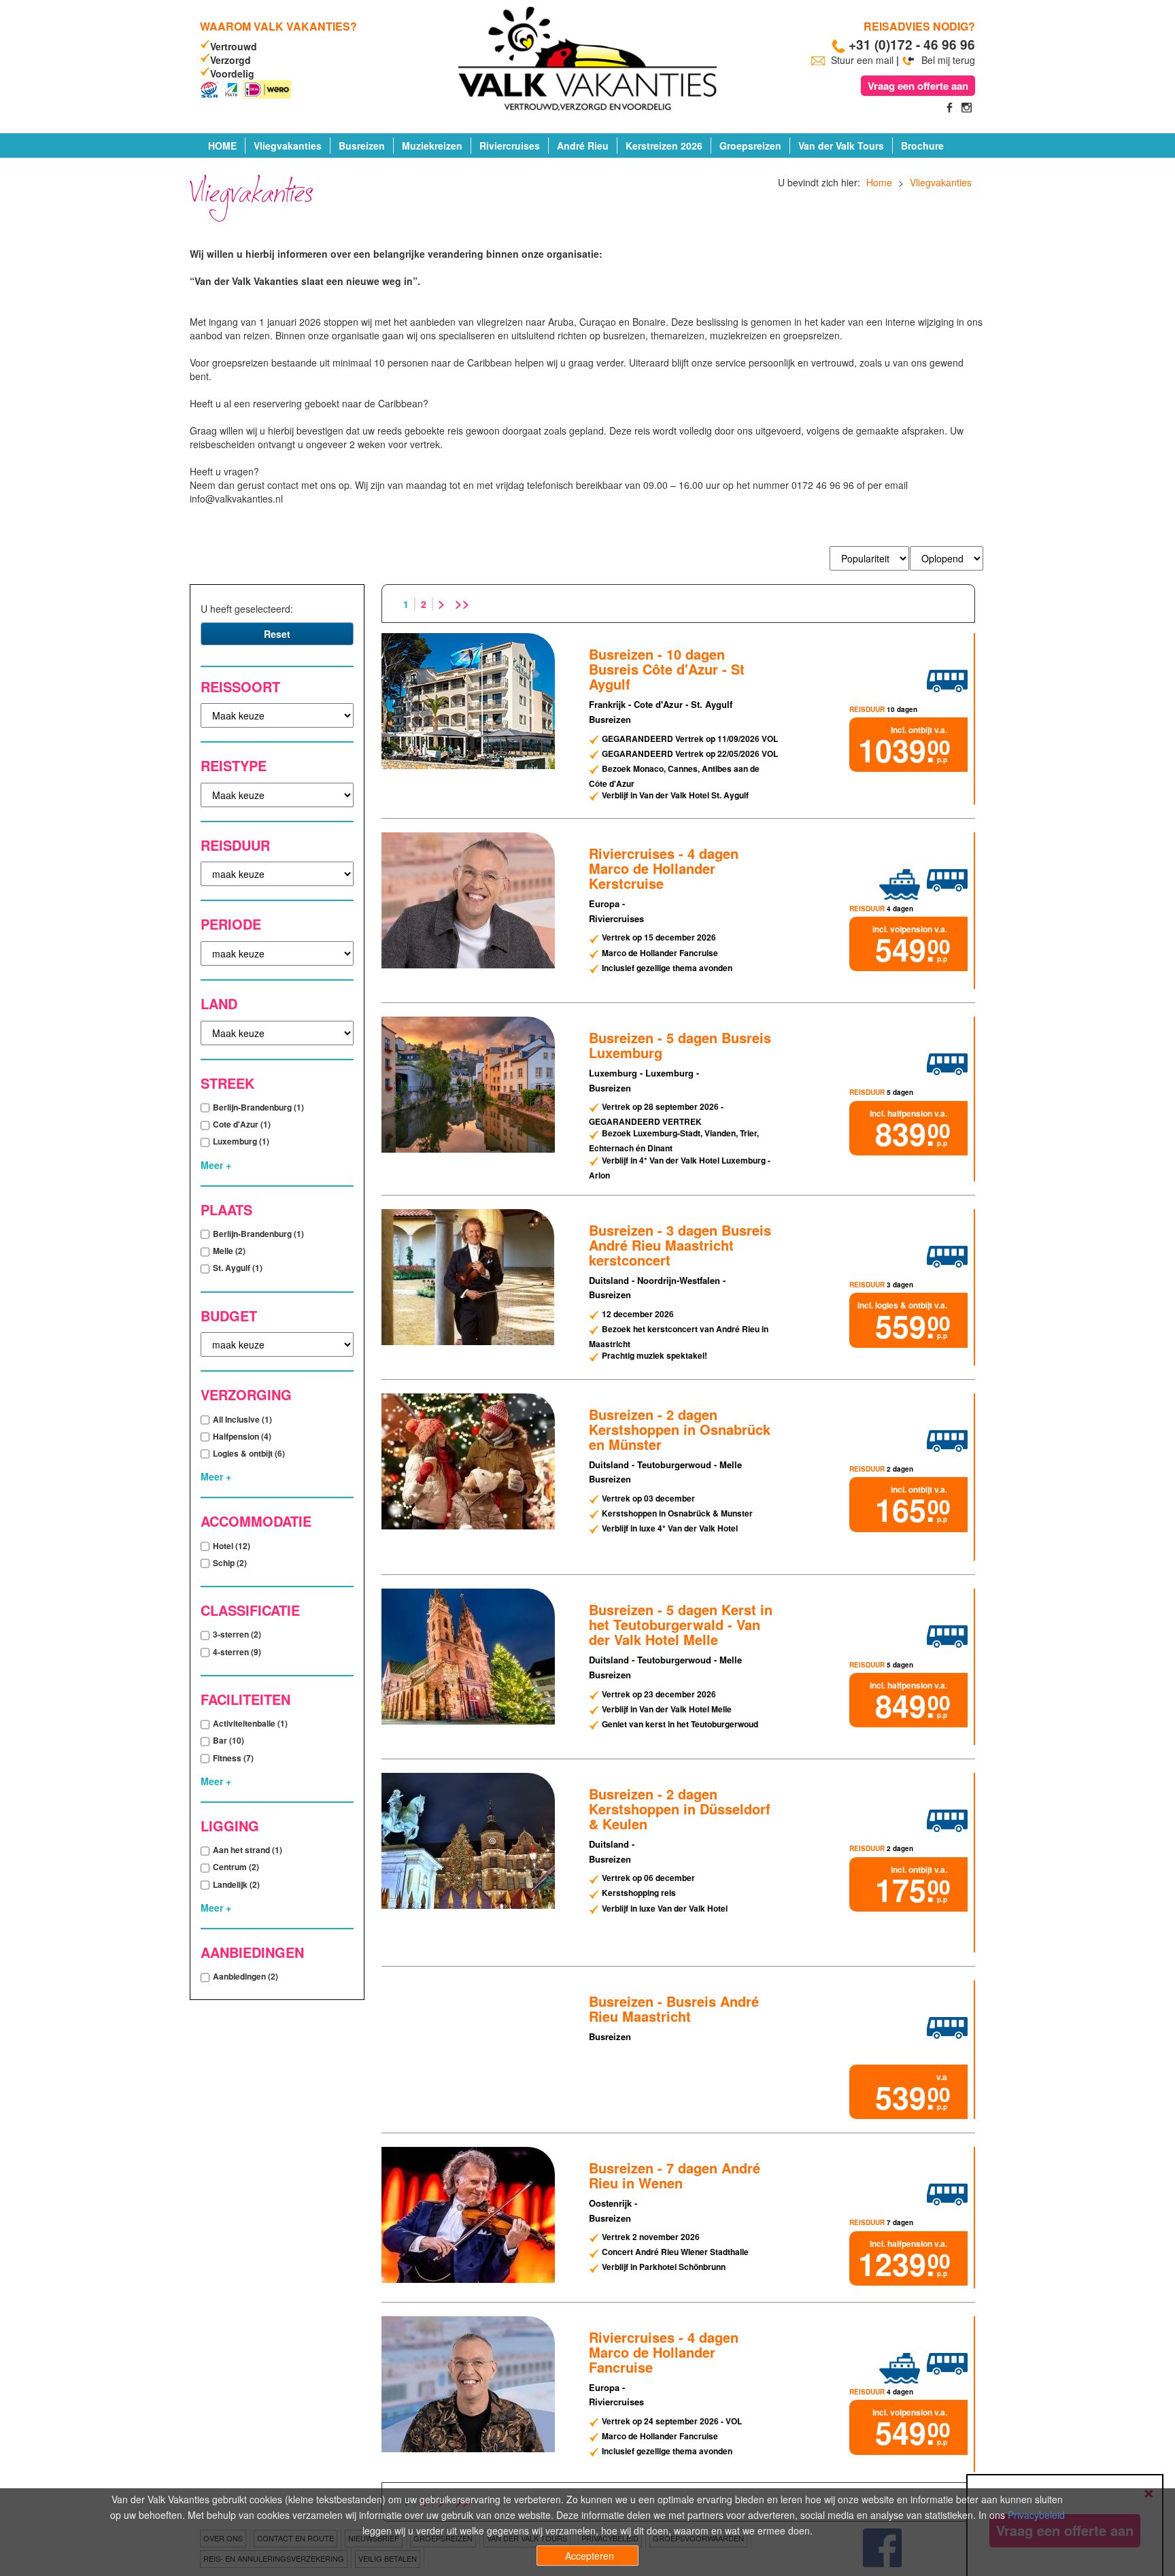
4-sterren (237, 1652)
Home (879, 182)
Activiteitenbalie (250, 1723)
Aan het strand (248, 1850)
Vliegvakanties (288, 146)
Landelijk (236, 1884)
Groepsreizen (750, 146)
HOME (222, 146)
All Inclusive (242, 1419)
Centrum (236, 1867)
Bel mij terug (947, 60)
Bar (228, 1740)
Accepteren (590, 2556)
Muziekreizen (432, 146)
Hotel (232, 1546)
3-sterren (237, 1634)
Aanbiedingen (245, 1976)
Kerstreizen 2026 (664, 146)
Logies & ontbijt (249, 1453)
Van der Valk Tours (841, 146)
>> (462, 603)
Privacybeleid (1036, 2515)
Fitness (233, 1758)
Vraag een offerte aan (918, 86)
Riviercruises (510, 146)
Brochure (922, 146)
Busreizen (362, 146)
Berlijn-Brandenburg (258, 1107)
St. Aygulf (238, 1268)
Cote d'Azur (242, 1124)
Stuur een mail (862, 60)
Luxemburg (241, 1141)
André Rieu (583, 146)
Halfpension (242, 1436)
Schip (230, 1563)
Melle (229, 1251)
